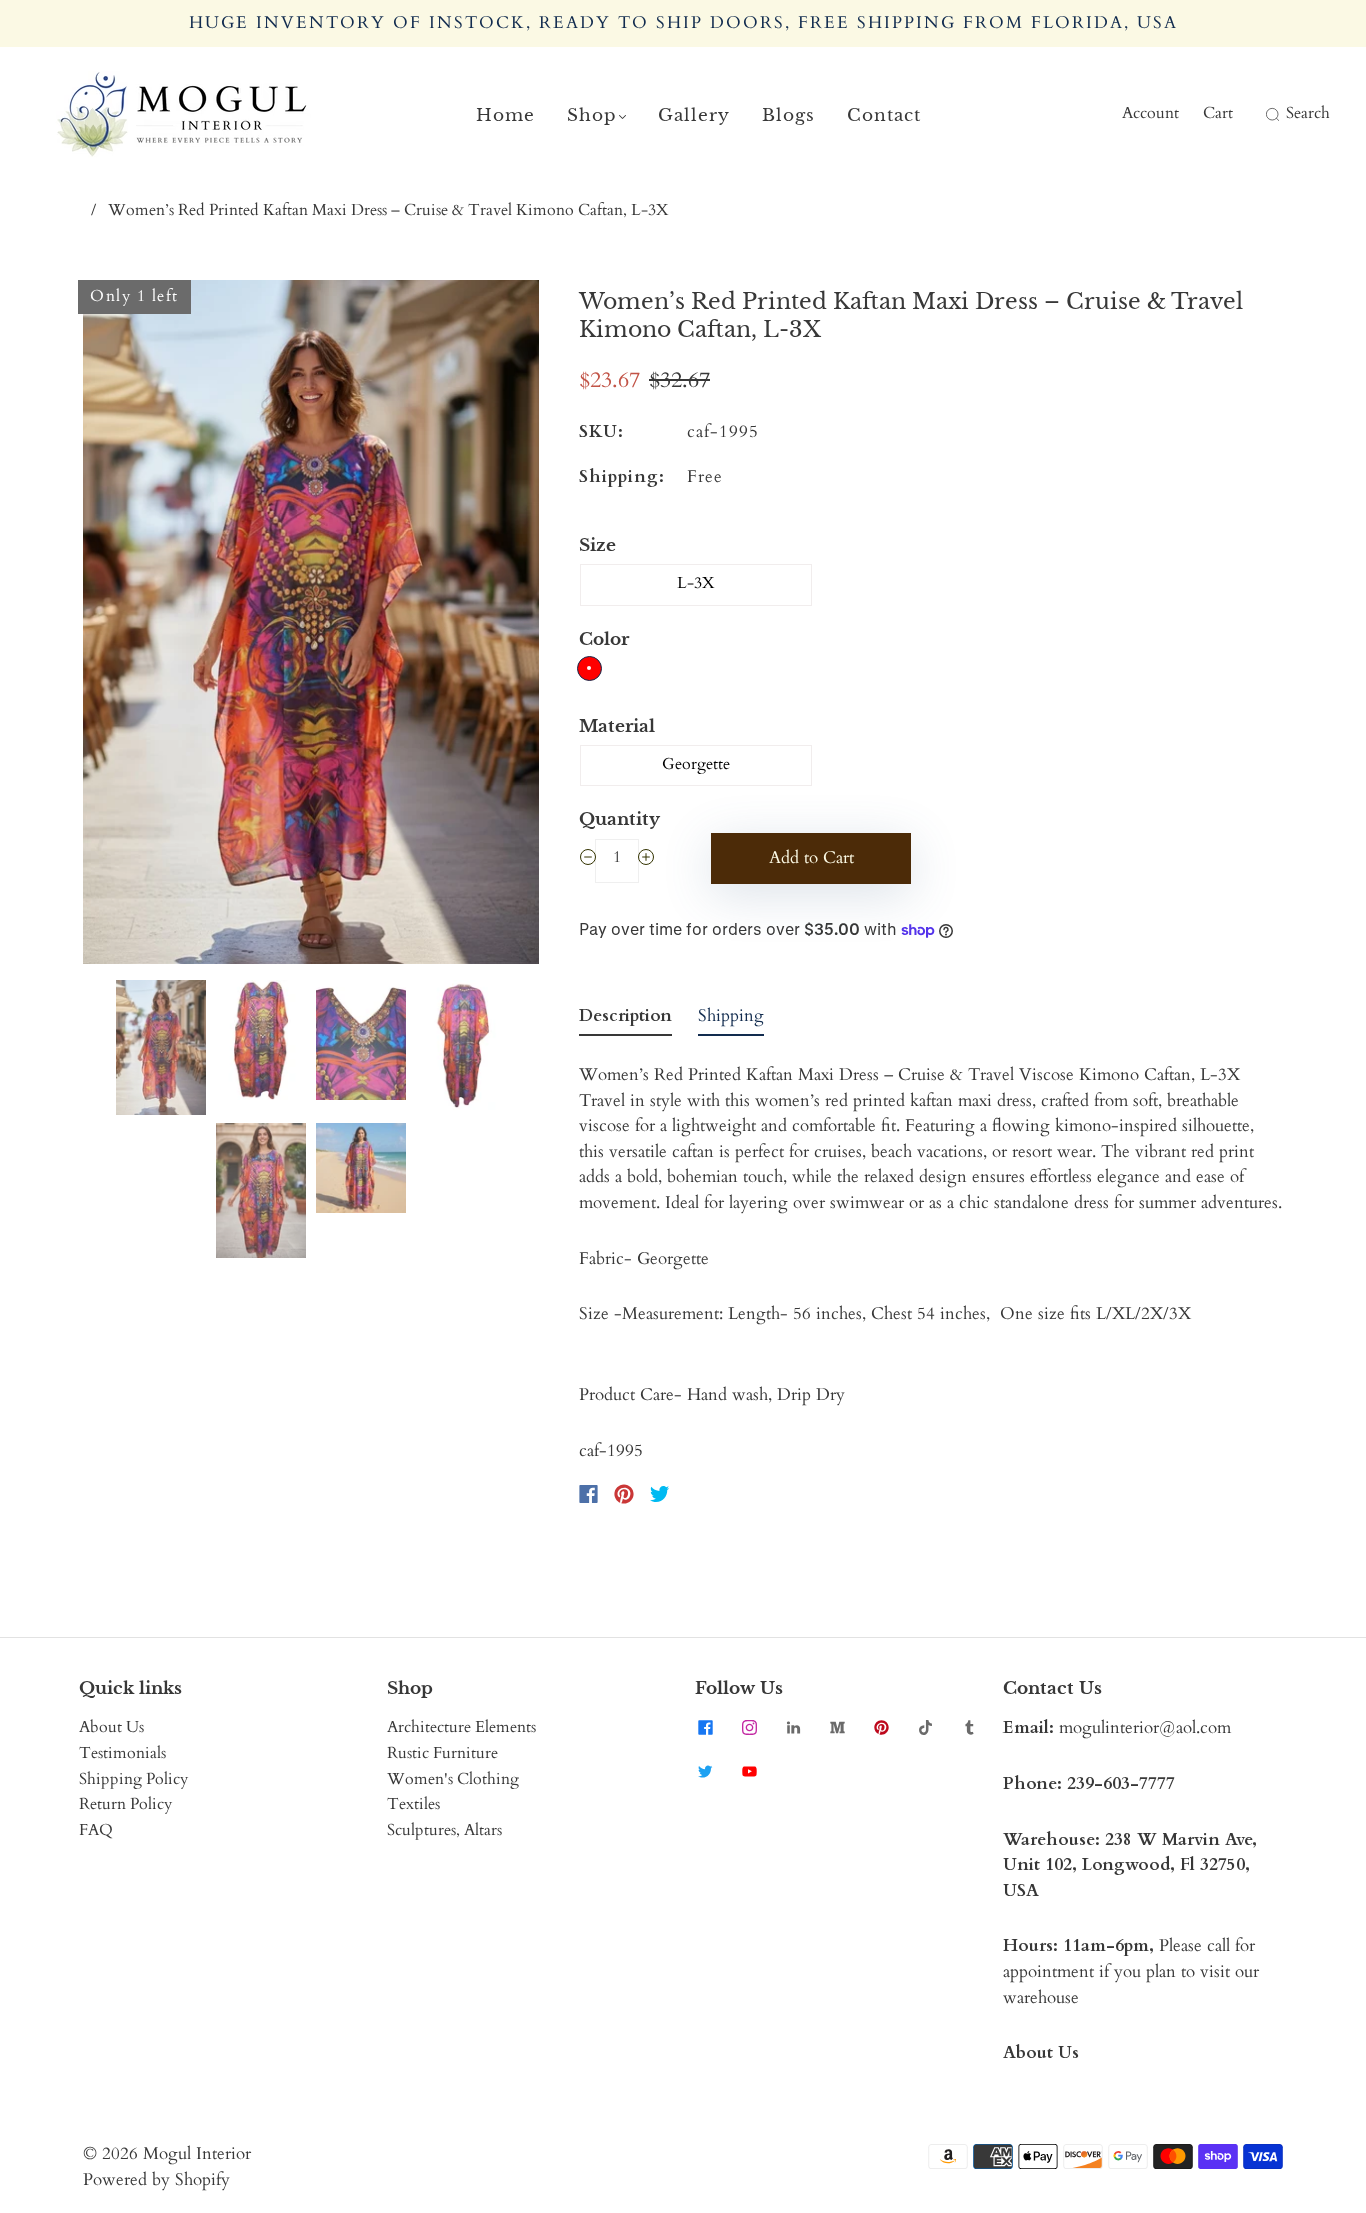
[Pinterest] (624, 1494)
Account (1150, 113)
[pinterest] (881, 1727)
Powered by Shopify (156, 2179)
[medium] (837, 1727)
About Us (111, 1727)
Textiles (413, 1804)
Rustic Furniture (442, 1753)
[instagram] (749, 1727)
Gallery (694, 115)
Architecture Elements (461, 1727)
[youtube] (749, 1771)
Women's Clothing (453, 1779)
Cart (1218, 113)
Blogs (788, 115)
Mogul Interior (197, 2153)
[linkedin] (793, 1727)
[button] (128, 626)
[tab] (625, 1020)
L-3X (696, 583)
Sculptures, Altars (444, 1830)
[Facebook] (588, 1494)
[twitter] (705, 1771)
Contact (884, 115)
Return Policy (125, 1804)
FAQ (96, 1830)
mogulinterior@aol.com (1145, 1727)
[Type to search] (1259, 114)
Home (505, 115)
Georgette (696, 764)
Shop (592, 115)
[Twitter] (660, 1494)
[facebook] (705, 1727)
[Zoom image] (311, 626)
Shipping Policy (133, 1779)
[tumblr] (969, 1727)
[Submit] (1270, 114)
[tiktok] (925, 1727)
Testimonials (122, 1753)
